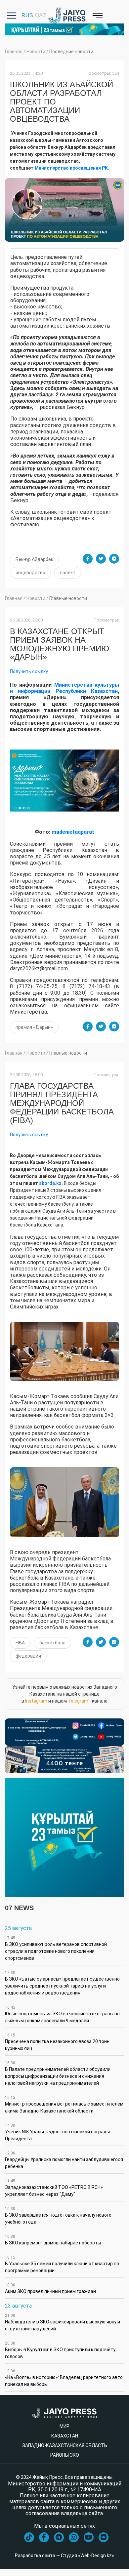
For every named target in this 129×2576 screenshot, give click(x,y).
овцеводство (30, 573)
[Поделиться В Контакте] (114, 559)
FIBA (20, 1643)
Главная (14, 52)
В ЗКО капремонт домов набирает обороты (53, 2240)
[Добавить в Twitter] (101, 559)
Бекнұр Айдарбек (34, 559)
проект (68, 573)
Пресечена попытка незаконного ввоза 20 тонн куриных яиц (57, 2042)
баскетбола (52, 1643)
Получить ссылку (29, 671)
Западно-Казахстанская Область (65, 2445)
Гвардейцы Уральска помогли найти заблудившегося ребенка (64, 2160)
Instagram (36, 1701)
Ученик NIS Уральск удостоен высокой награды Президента (57, 2132)
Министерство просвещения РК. (72, 168)
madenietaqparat (73, 832)
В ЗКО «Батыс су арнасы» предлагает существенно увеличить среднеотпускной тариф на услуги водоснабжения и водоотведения (62, 1983)
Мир (64, 2426)
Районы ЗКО (65, 2455)
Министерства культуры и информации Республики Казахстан (64, 688)
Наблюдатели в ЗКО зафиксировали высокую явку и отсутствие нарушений (63, 2322)
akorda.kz (50, 1183)
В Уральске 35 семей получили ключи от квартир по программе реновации (62, 2264)
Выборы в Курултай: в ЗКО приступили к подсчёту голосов (60, 2350)
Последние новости (71, 52)
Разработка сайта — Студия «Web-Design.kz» (64, 2556)
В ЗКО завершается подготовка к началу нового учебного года (58, 2215)
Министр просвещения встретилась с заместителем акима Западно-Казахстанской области (64, 2104)
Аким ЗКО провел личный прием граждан (50, 2288)
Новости (36, 52)
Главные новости (68, 598)
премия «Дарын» (34, 1027)
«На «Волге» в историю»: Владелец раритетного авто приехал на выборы (64, 2378)
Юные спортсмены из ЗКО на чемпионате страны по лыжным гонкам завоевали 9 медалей (62, 2014)
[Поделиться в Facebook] (88, 559)
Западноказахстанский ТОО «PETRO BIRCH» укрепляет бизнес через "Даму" (54, 2188)
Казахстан (65, 2436)
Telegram (78, 1701)
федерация (28, 1656)
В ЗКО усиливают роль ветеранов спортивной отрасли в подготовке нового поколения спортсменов (56, 1948)
